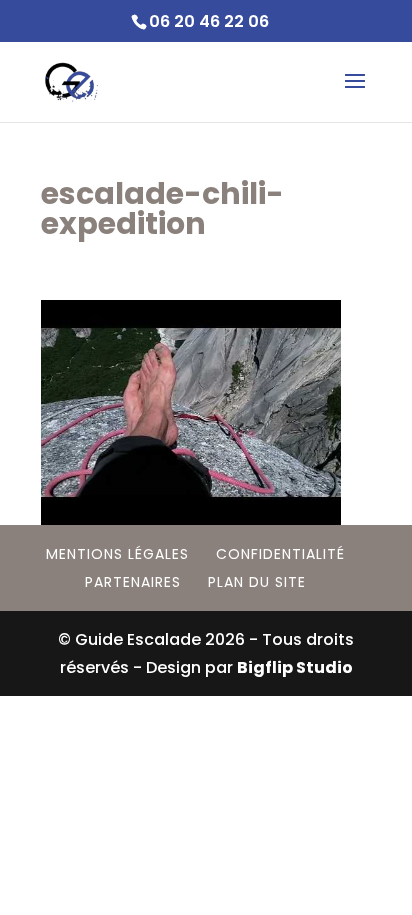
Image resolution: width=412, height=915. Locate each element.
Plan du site (257, 582)
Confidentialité (280, 554)
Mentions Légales (117, 554)
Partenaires (133, 582)
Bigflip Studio (295, 667)
